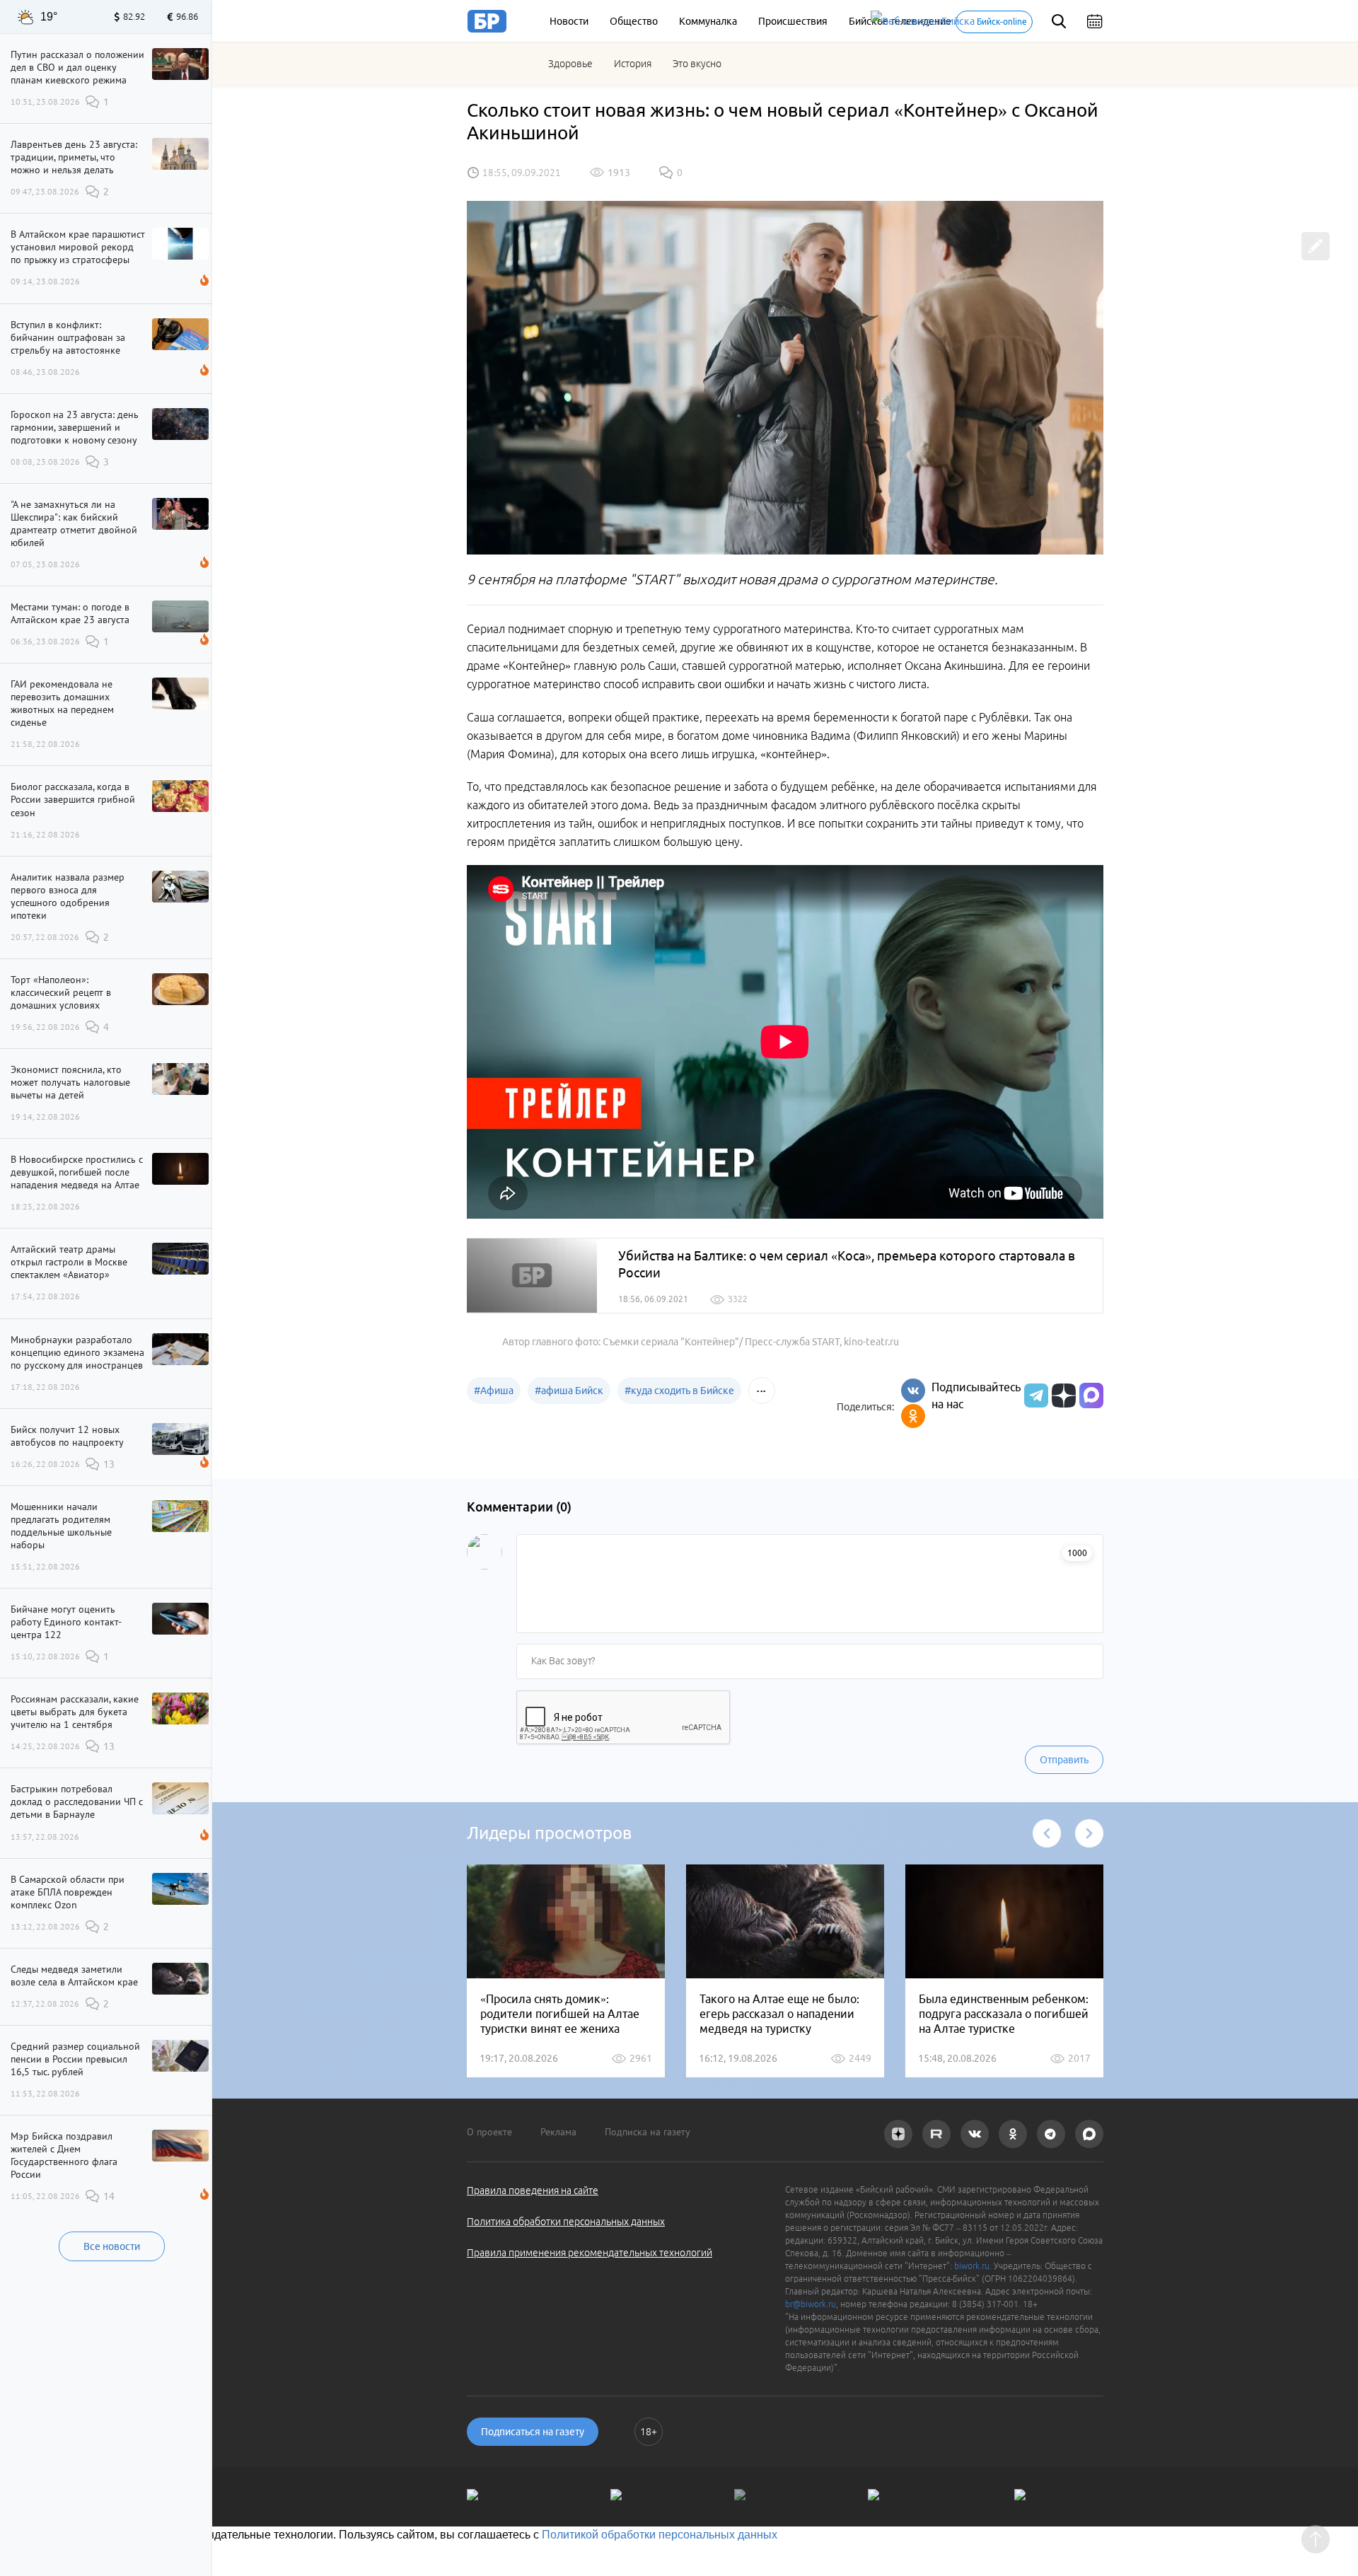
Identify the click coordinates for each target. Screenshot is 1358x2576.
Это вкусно (697, 64)
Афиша (494, 1391)
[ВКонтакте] (913, 1391)
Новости (569, 21)
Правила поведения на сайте (533, 2191)
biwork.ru (972, 2266)
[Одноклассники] (913, 1416)
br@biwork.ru (811, 2304)
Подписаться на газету (533, 2432)
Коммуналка (708, 21)
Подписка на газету (648, 2132)
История (633, 64)
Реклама (558, 2132)
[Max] (1091, 1396)
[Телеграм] (1034, 1396)
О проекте (489, 2132)
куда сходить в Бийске (679, 1391)
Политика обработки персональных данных (566, 2222)
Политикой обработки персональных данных (660, 2535)
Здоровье (570, 64)
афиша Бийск (569, 1391)
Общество (634, 21)
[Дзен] (1062, 1396)
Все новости (112, 2246)
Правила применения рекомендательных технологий (590, 2253)
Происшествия (793, 21)
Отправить (1064, 1760)
